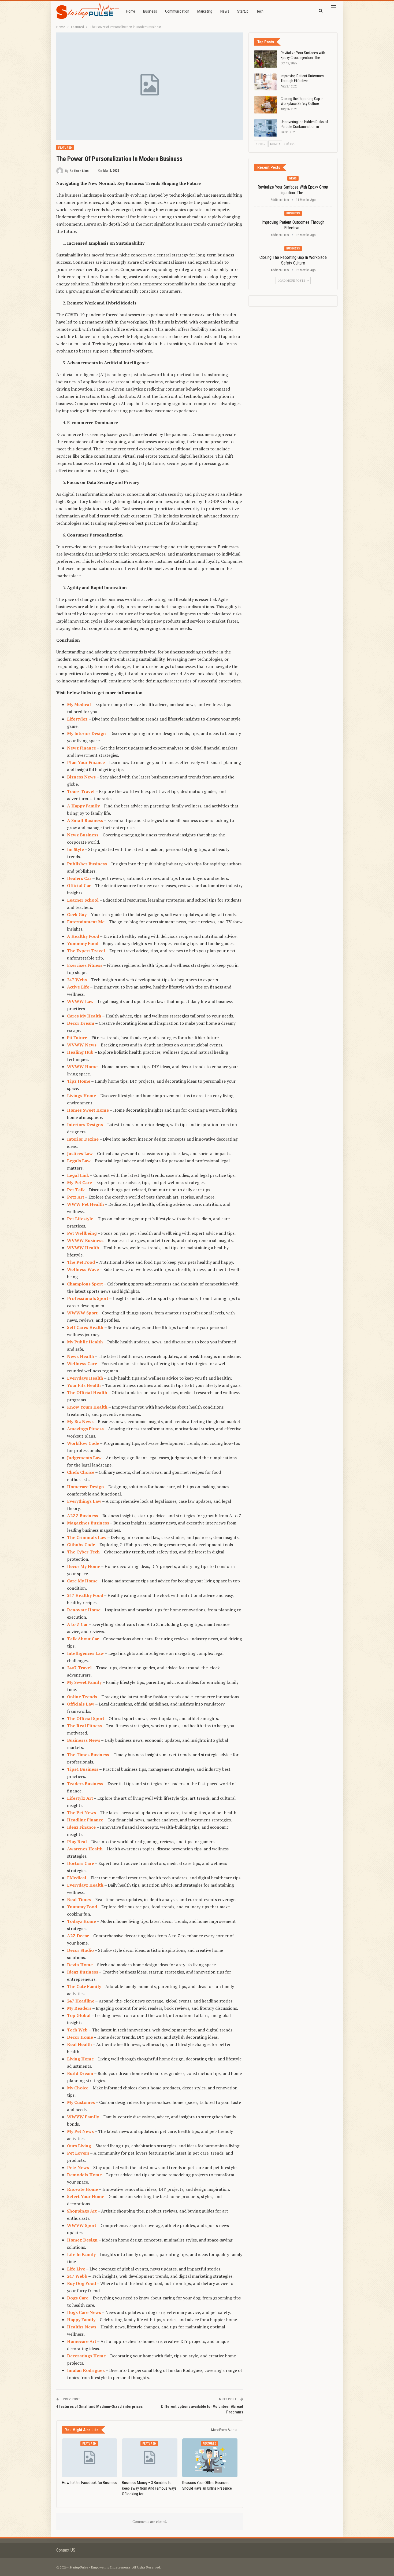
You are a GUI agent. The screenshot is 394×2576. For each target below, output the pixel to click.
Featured (65, 148)
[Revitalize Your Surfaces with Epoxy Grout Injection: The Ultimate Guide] (266, 59)
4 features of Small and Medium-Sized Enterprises (99, 2406)
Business (150, 11)
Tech (260, 11)
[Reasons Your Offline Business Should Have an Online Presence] (210, 2458)
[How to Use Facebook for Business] (90, 2458)
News (225, 11)
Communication (177, 11)
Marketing (205, 11)
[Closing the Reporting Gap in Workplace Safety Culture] (266, 105)
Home (131, 11)
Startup (243, 11)
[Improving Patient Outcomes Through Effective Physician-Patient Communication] (266, 82)
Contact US (66, 2550)
